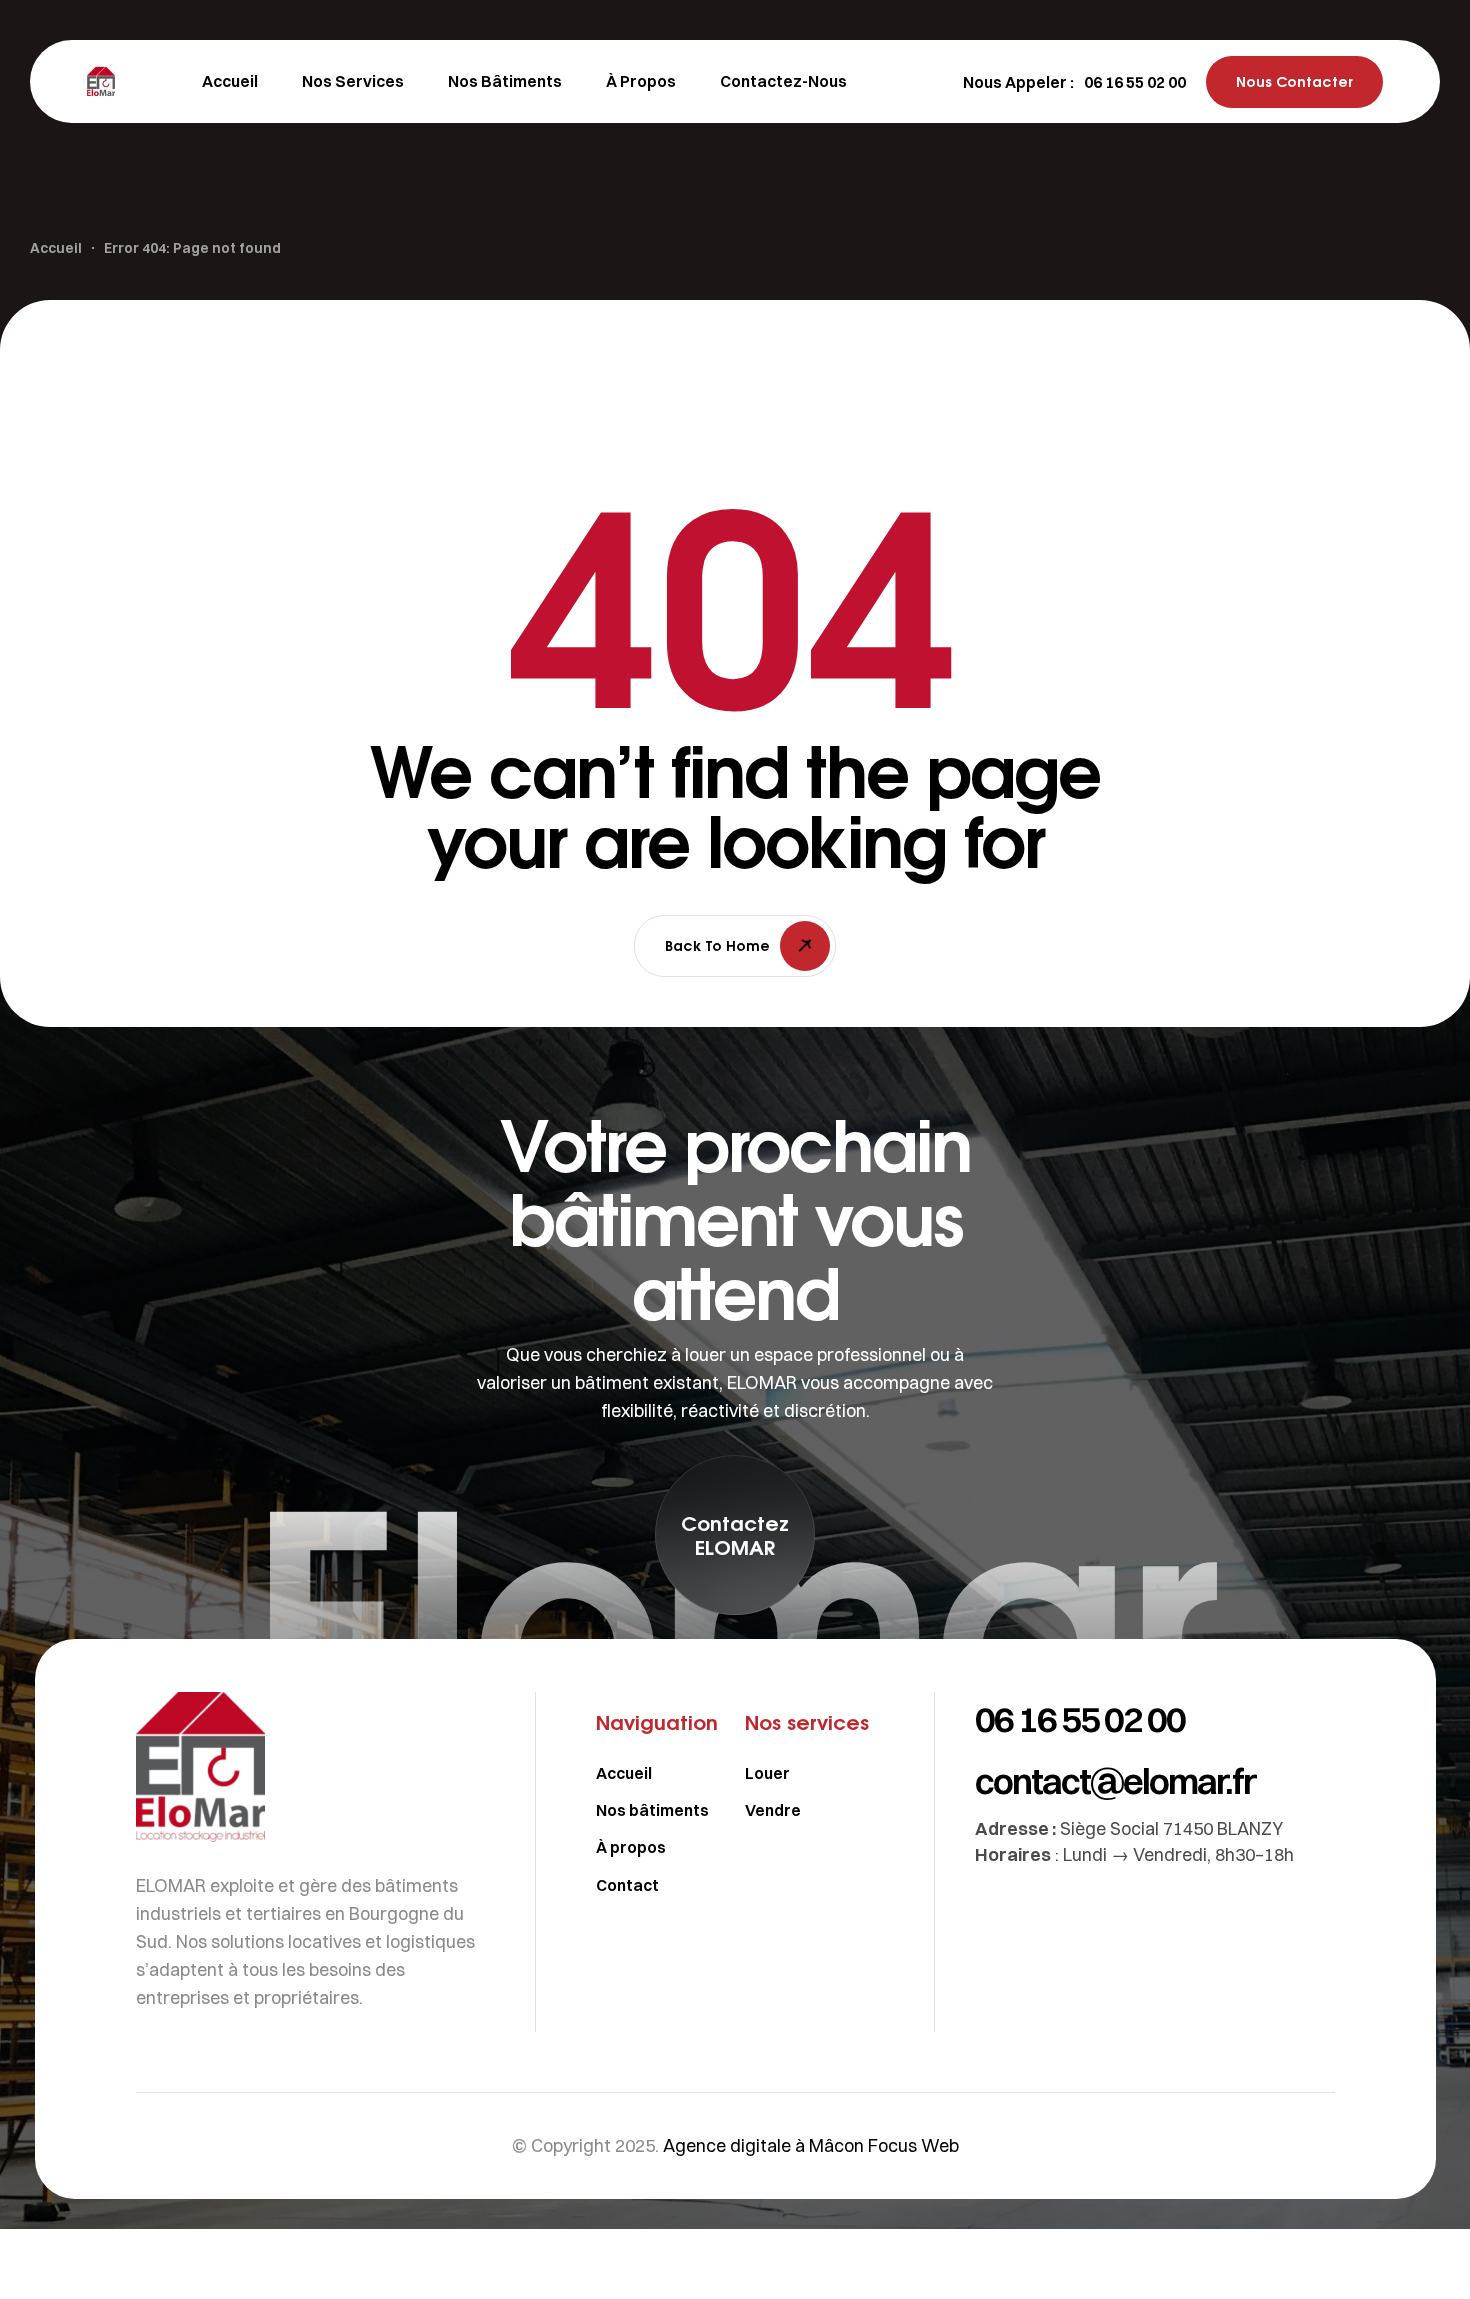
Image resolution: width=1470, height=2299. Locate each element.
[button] (1135, 82)
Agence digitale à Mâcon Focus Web (811, 2145)
